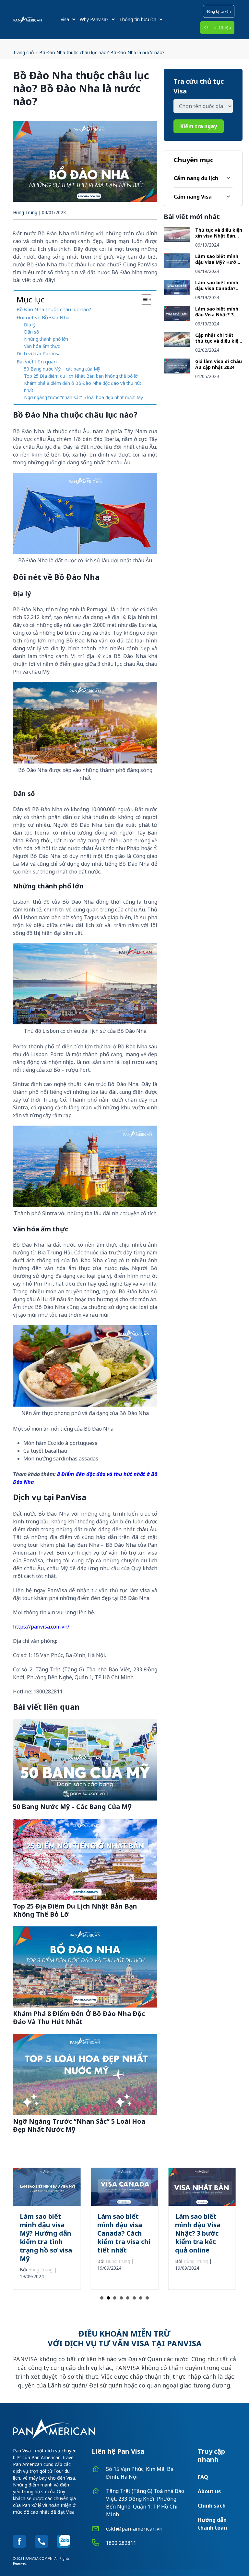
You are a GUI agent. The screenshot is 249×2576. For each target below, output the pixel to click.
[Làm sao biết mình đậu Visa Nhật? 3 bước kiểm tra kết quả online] (177, 319)
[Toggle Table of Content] (143, 299)
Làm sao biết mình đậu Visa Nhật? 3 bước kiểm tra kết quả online (217, 317)
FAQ (203, 2477)
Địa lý (30, 325)
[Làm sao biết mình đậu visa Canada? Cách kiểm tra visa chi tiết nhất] (177, 293)
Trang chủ (24, 52)
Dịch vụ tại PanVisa (39, 353)
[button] (219, 11)
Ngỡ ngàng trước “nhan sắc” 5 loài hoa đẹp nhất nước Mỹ (84, 397)
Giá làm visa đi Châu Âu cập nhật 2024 (219, 364)
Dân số (31, 332)
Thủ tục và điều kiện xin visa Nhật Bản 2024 (219, 236)
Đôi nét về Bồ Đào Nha (43, 317)
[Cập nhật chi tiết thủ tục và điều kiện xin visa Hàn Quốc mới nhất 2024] (177, 345)
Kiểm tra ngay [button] (199, 126)
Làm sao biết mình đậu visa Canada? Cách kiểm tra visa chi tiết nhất (217, 291)
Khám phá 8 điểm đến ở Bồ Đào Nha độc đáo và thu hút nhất (83, 387)
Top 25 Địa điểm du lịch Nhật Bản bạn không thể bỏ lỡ (81, 376)
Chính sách (212, 2506)
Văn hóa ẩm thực (42, 346)
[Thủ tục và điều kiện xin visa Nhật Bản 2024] (177, 240)
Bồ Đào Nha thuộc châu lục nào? (54, 309)
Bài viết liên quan (37, 361)
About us (209, 2491)
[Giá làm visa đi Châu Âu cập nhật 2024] (177, 372)
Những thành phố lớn (46, 339)
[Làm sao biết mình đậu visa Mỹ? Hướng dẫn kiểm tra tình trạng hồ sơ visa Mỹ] (177, 266)
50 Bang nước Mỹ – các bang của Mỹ (62, 369)
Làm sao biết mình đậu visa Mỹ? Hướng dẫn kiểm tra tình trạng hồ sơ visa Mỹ (219, 265)
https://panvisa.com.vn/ (41, 1627)
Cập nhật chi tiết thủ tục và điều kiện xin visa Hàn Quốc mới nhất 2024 (218, 344)
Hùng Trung (25, 212)
